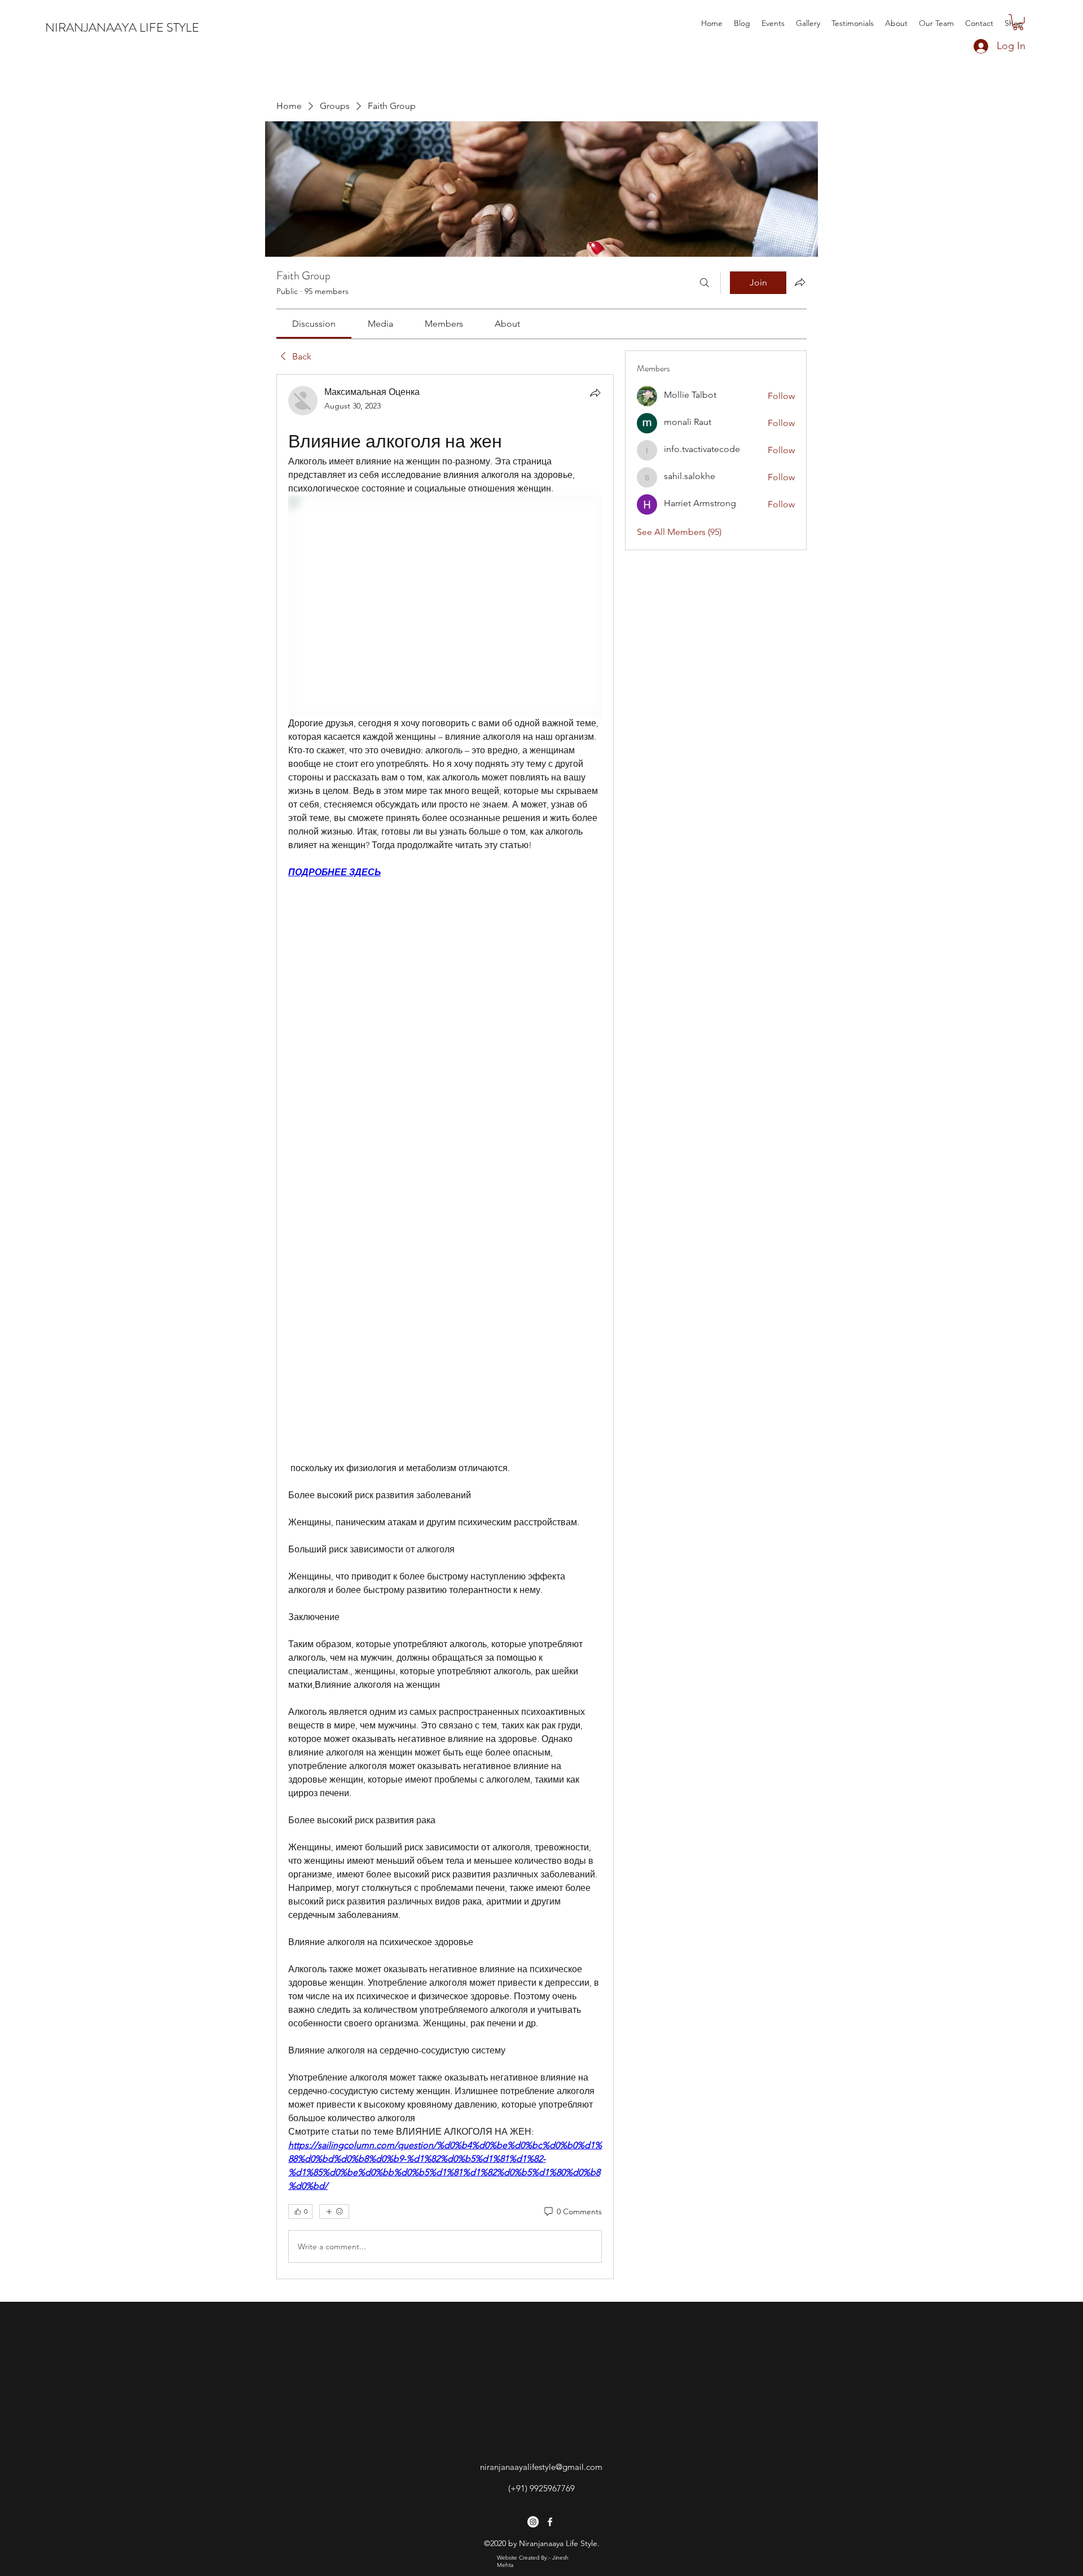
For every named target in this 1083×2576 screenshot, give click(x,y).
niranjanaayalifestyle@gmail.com (541, 2467)
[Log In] (970, 46)
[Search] (705, 283)
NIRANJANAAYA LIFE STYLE (122, 27)
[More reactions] (334, 2211)
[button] (1018, 22)
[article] (445, 1327)
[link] (314, 324)
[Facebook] (550, 2522)
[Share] (595, 393)
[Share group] (800, 282)
